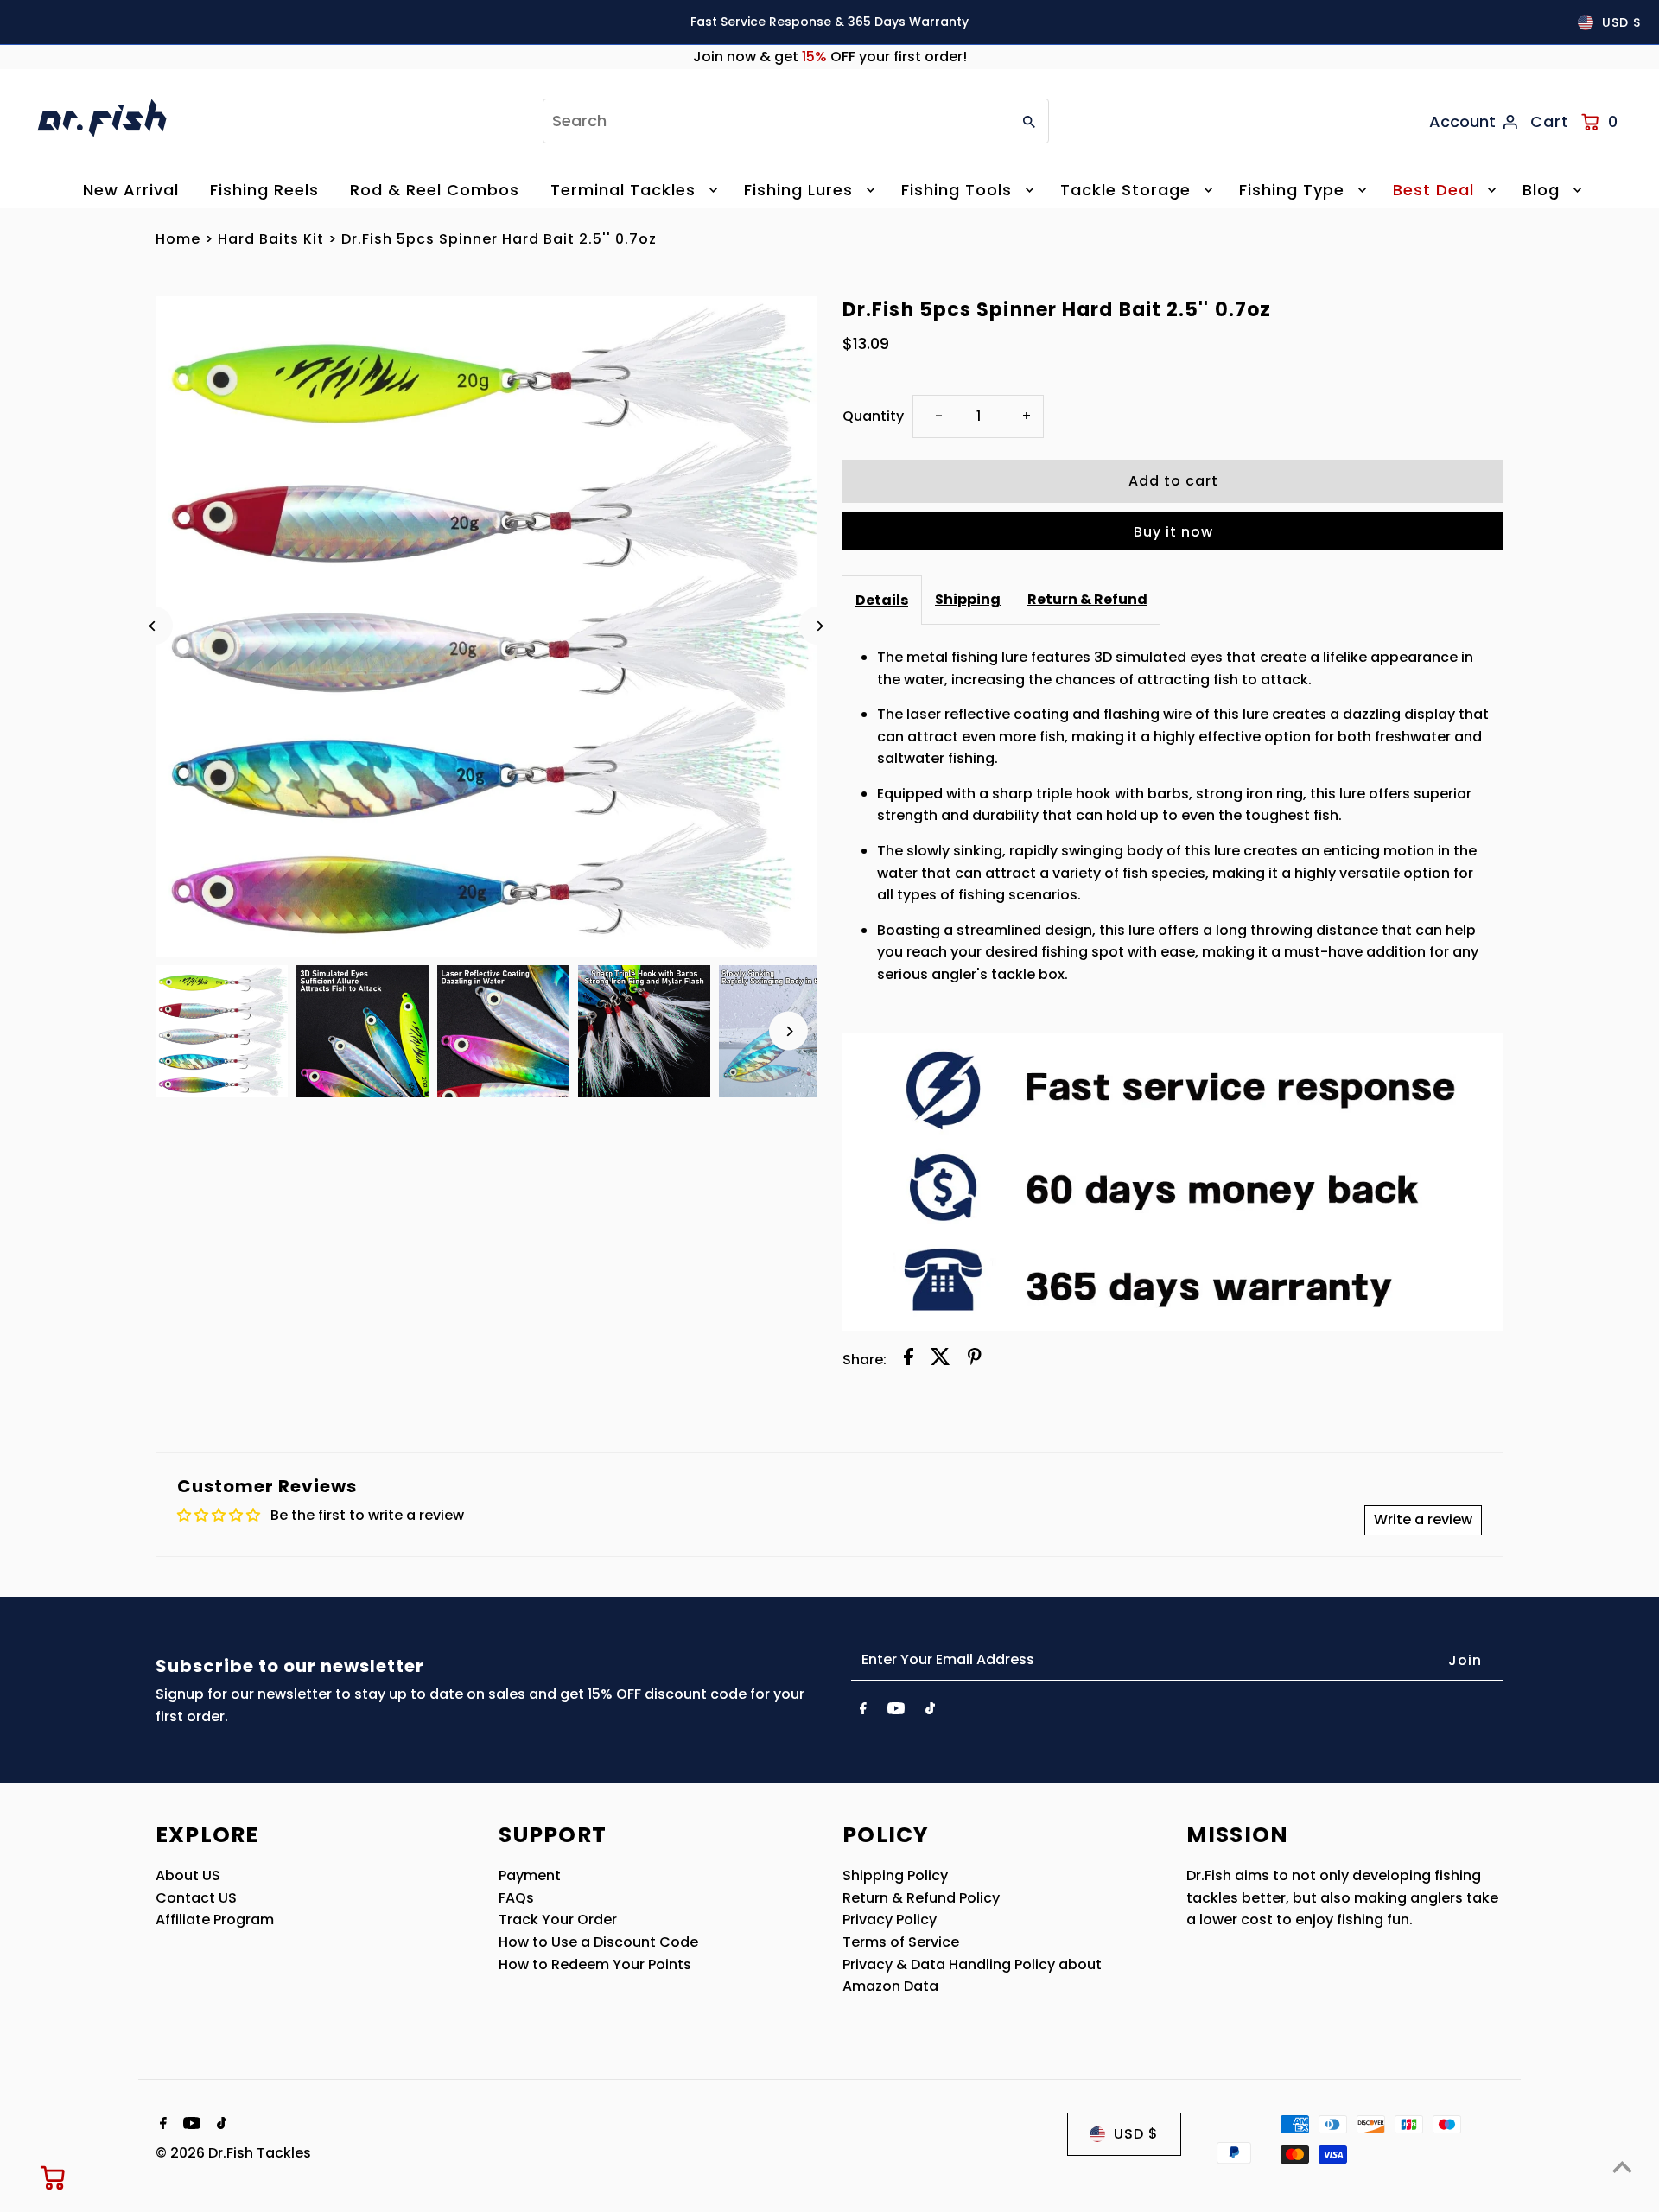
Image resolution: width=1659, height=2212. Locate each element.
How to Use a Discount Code (598, 1942)
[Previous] (153, 626)
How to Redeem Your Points (595, 1964)
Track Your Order (558, 1920)
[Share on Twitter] (941, 1360)
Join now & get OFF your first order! (830, 57)
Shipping (968, 599)
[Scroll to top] (1622, 2167)
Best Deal (1433, 190)
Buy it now (1173, 532)
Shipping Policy (895, 1875)
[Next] (819, 626)
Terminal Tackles (623, 190)
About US (188, 1875)
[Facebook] (863, 1712)
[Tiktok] (930, 1712)
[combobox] (775, 121)
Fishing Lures (798, 190)
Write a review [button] (1423, 1519)
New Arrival (131, 190)
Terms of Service (901, 1942)
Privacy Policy (890, 1920)
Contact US (196, 1898)
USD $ (1622, 22)
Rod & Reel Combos (435, 190)
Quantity (873, 416)
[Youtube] (896, 1712)
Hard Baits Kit (271, 239)
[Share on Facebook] (909, 1360)
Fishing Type (1292, 190)
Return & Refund (1087, 599)
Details (882, 600)
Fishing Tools (957, 190)
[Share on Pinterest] (975, 1360)
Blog (1541, 190)
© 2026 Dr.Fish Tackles (233, 2153)
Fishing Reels (264, 190)
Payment (530, 1875)
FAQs (516, 1898)
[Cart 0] (54, 2177)
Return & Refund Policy (921, 1898)
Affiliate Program (215, 1920)
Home (178, 239)
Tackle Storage (1125, 190)
